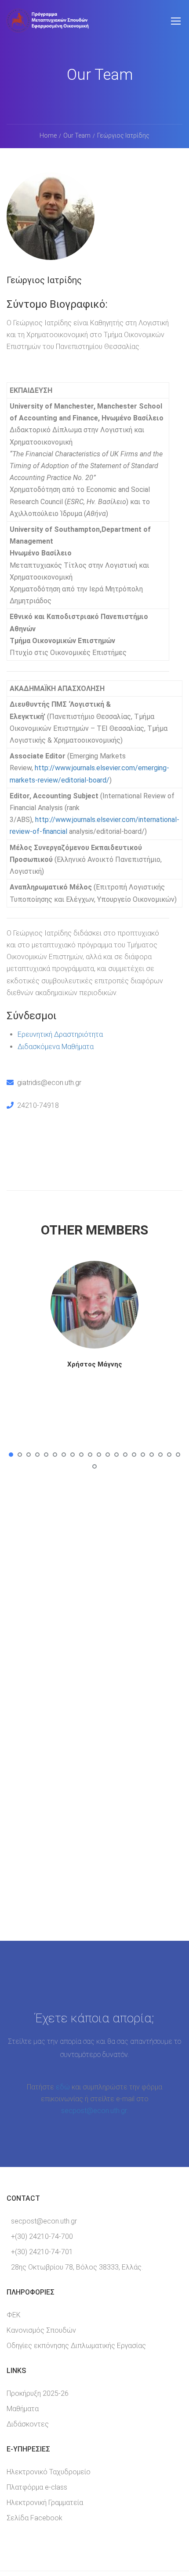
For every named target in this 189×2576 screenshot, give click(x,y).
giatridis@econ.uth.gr (49, 1083)
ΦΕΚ (14, 2315)
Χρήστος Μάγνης (95, 1364)
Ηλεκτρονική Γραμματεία (45, 2503)
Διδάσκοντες (28, 2424)
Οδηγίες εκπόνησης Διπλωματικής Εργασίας (76, 2346)
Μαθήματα (23, 2409)
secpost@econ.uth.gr (94, 2111)
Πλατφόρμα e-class (37, 2487)
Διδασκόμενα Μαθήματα (56, 1047)
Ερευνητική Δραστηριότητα (60, 1034)
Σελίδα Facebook (35, 2518)
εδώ (63, 2087)
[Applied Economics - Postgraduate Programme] (48, 25)
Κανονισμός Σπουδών (41, 2330)
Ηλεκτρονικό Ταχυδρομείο (49, 2472)
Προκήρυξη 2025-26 (38, 2393)
